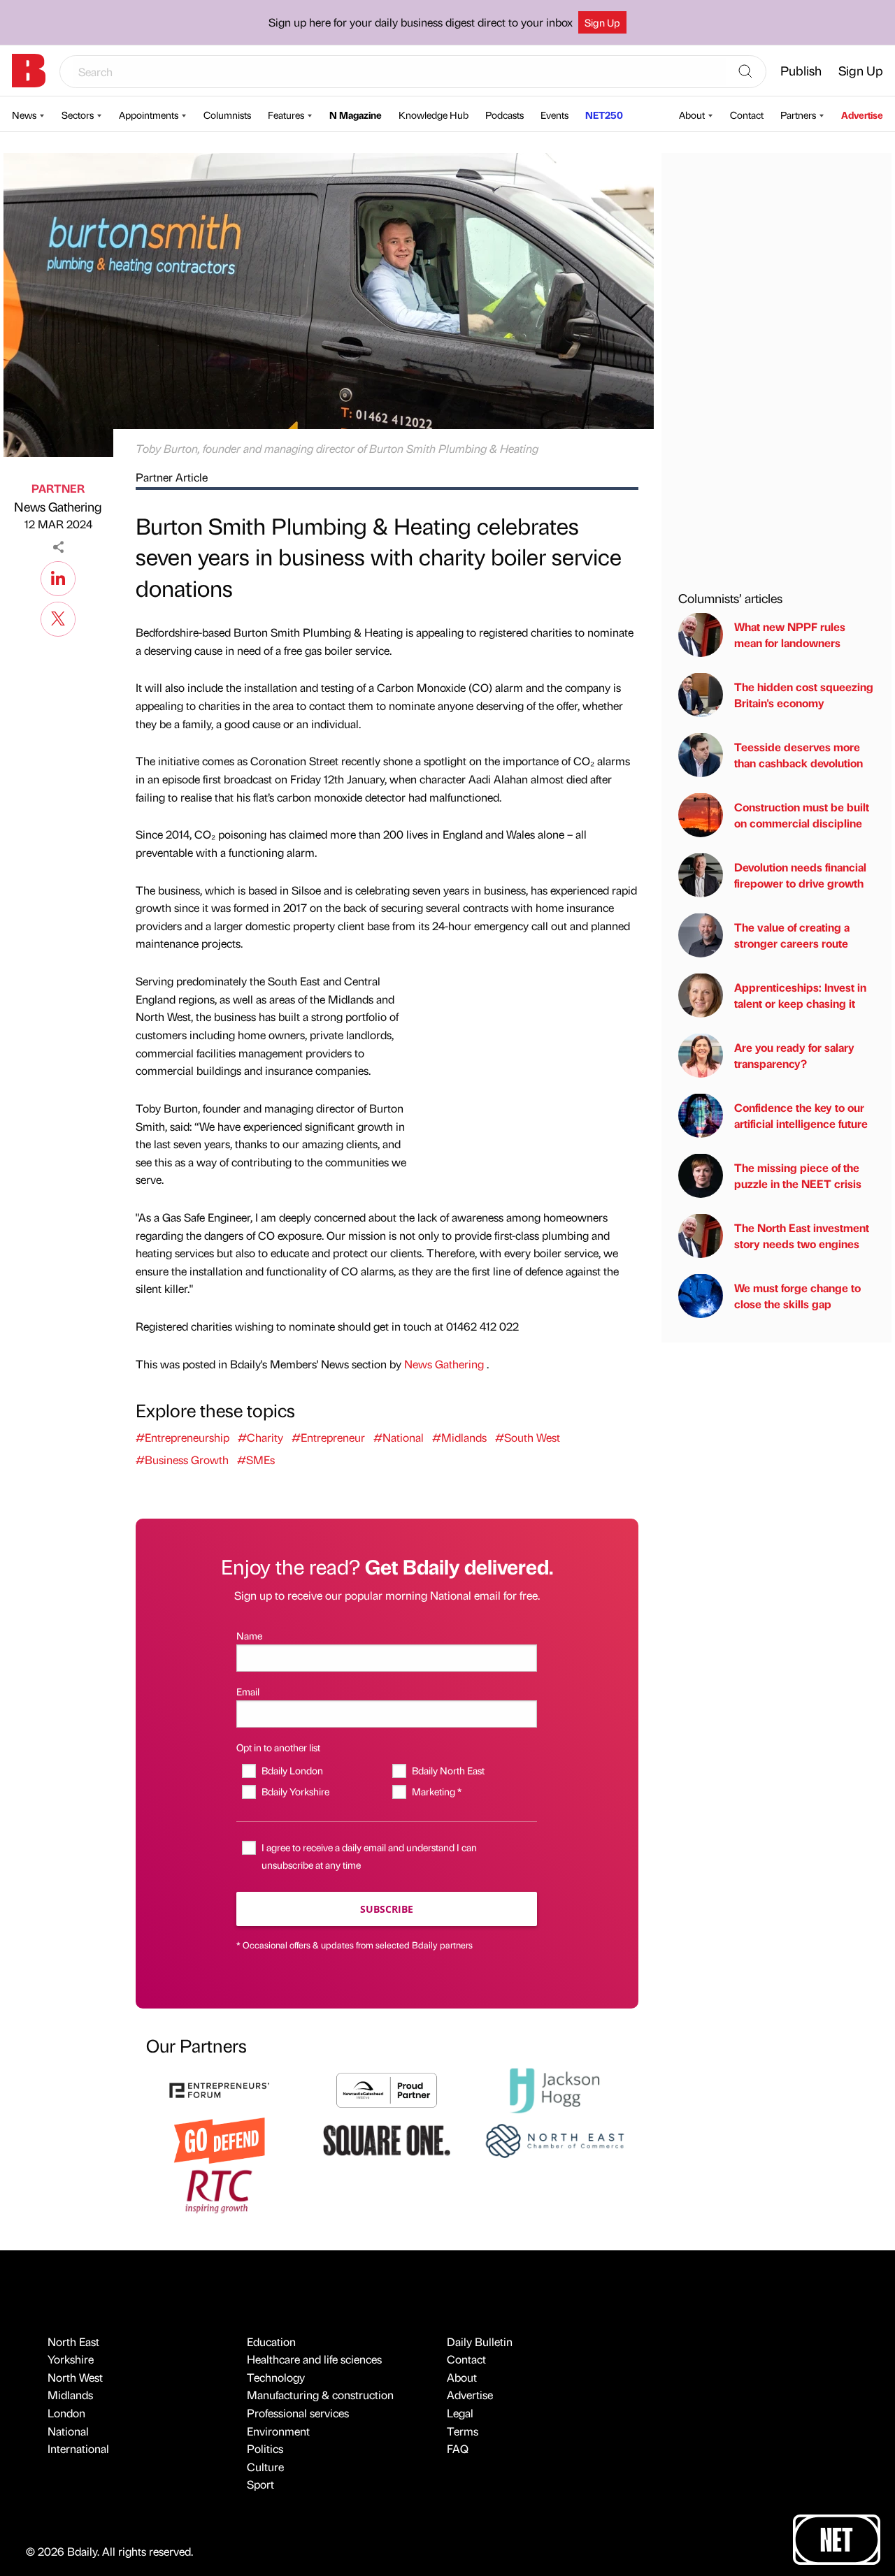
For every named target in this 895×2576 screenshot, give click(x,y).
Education (271, 2342)
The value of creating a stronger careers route (792, 935)
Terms (463, 2431)
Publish (801, 70)
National (68, 2431)
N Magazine (356, 115)
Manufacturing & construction (320, 2395)
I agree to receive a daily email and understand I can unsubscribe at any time (369, 1856)
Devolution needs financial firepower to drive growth (800, 875)
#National (399, 1437)
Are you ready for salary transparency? (794, 1055)
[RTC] (220, 2190)
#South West (528, 1437)
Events (554, 115)
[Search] (745, 72)
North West (75, 2377)
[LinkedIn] (58, 577)
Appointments (149, 115)
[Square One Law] (387, 2139)
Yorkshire (71, 2359)
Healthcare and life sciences (314, 2359)
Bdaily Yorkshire (295, 1791)
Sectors (78, 115)
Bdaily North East (448, 1770)
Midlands (70, 2395)
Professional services (298, 2413)
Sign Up (602, 22)
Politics (265, 2448)
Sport (260, 2484)
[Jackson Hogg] (554, 2089)
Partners (798, 115)
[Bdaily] (29, 71)
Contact (747, 115)
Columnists (227, 115)
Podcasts (504, 115)
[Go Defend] (220, 2139)
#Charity (260, 1437)
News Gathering (58, 506)
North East (73, 2342)
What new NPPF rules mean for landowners (790, 634)
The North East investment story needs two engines (802, 1235)
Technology (276, 2377)
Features (286, 115)
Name (249, 1635)
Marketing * (436, 1791)
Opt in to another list (278, 1747)
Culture (265, 2467)
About (692, 115)
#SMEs (256, 1460)
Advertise (862, 115)
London (66, 2413)
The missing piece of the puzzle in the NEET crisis (798, 1175)
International (78, 2448)
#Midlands (459, 1437)
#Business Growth (182, 1460)
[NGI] (387, 2089)
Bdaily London (292, 1770)
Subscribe (387, 1909)
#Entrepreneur (328, 1437)
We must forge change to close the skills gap (797, 1295)
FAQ (458, 2448)
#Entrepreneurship (182, 1437)
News (24, 115)
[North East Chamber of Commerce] (554, 2139)
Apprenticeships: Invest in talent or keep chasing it (800, 995)
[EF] (220, 2089)
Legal (460, 2413)
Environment (278, 2431)
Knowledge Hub (434, 115)
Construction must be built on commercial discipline (802, 815)
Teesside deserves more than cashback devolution (799, 754)
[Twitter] (58, 617)
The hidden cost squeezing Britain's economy (804, 694)
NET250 (604, 115)
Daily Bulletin (480, 2342)
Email (248, 1691)
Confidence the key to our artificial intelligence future (801, 1115)
